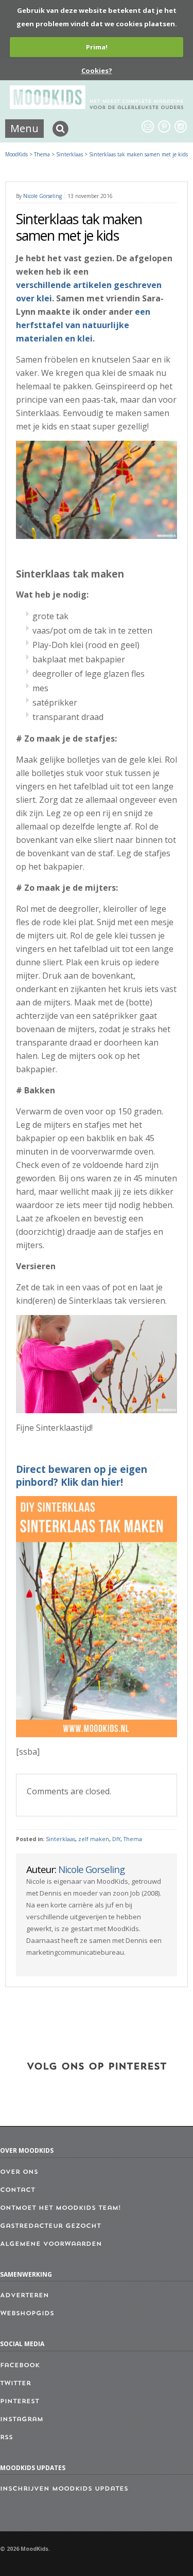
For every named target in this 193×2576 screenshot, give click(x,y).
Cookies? (97, 70)
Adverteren (24, 2296)
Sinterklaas (60, 1839)
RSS (6, 2438)
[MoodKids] (97, 106)
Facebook (20, 2366)
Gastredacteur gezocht (50, 2226)
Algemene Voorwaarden (51, 2244)
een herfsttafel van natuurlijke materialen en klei (83, 325)
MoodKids (16, 154)
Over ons (19, 2172)
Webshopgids (27, 2314)
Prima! (97, 47)
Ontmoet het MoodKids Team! (60, 2208)
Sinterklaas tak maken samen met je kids (138, 154)
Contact (17, 2190)
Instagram (22, 2420)
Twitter (15, 2384)
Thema (133, 1839)
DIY (116, 1839)
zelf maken (94, 1839)
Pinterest (20, 2402)
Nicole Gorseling (42, 196)
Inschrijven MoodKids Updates (64, 2489)
